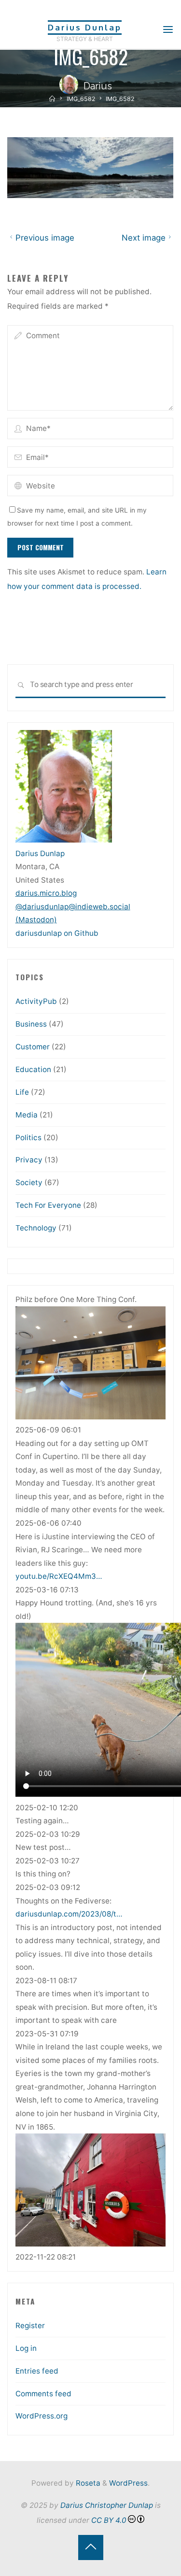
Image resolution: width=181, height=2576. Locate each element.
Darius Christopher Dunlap (107, 2505)
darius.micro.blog (46, 893)
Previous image (45, 238)
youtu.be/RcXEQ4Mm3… (59, 1576)
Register (30, 2326)
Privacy (29, 1160)
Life (22, 1092)
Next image (144, 238)
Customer (33, 1047)
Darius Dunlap (85, 27)
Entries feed (37, 2371)
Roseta (87, 2483)
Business (31, 1024)
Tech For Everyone (48, 1205)
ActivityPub (36, 1001)
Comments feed (43, 2394)
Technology (36, 1228)
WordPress (128, 2483)
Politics (28, 1138)
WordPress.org (42, 2416)
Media (27, 1115)
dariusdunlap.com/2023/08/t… (69, 1914)
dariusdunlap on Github (57, 933)
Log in (26, 2348)
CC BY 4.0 (109, 2520)
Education (33, 1069)
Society (29, 1182)
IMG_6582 (81, 99)
